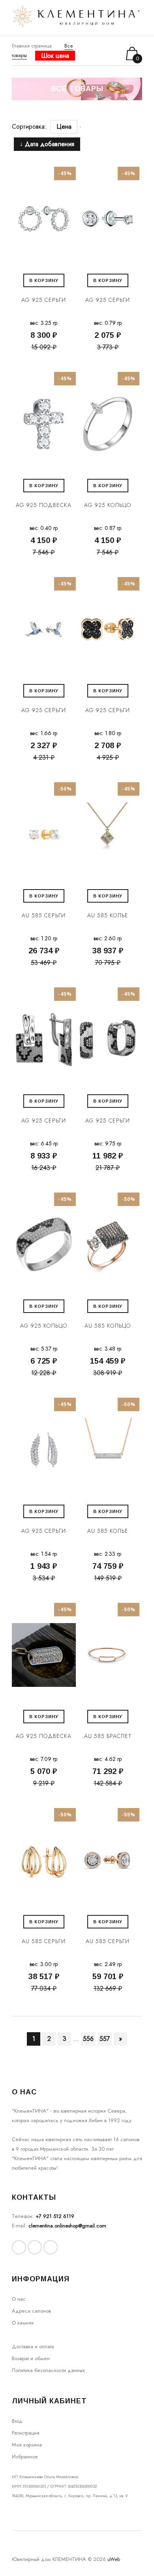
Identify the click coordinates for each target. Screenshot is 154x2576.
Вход (17, 2421)
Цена (64, 127)
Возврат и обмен (31, 2358)
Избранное (25, 2457)
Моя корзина (27, 2445)
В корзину (44, 280)
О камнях (23, 2323)
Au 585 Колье (108, 915)
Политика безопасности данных (48, 2370)
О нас (19, 2299)
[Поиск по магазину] (93, 53)
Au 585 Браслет (108, 1736)
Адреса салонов (31, 2311)
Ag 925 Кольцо (108, 505)
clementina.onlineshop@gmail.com (67, 2226)
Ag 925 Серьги (44, 300)
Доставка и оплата (33, 2346)
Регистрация (26, 2433)
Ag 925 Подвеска (44, 505)
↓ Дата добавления (47, 144)
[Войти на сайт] (104, 54)
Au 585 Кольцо (108, 1326)
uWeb (114, 2559)
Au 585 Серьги (44, 915)
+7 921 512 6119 (55, 2216)
